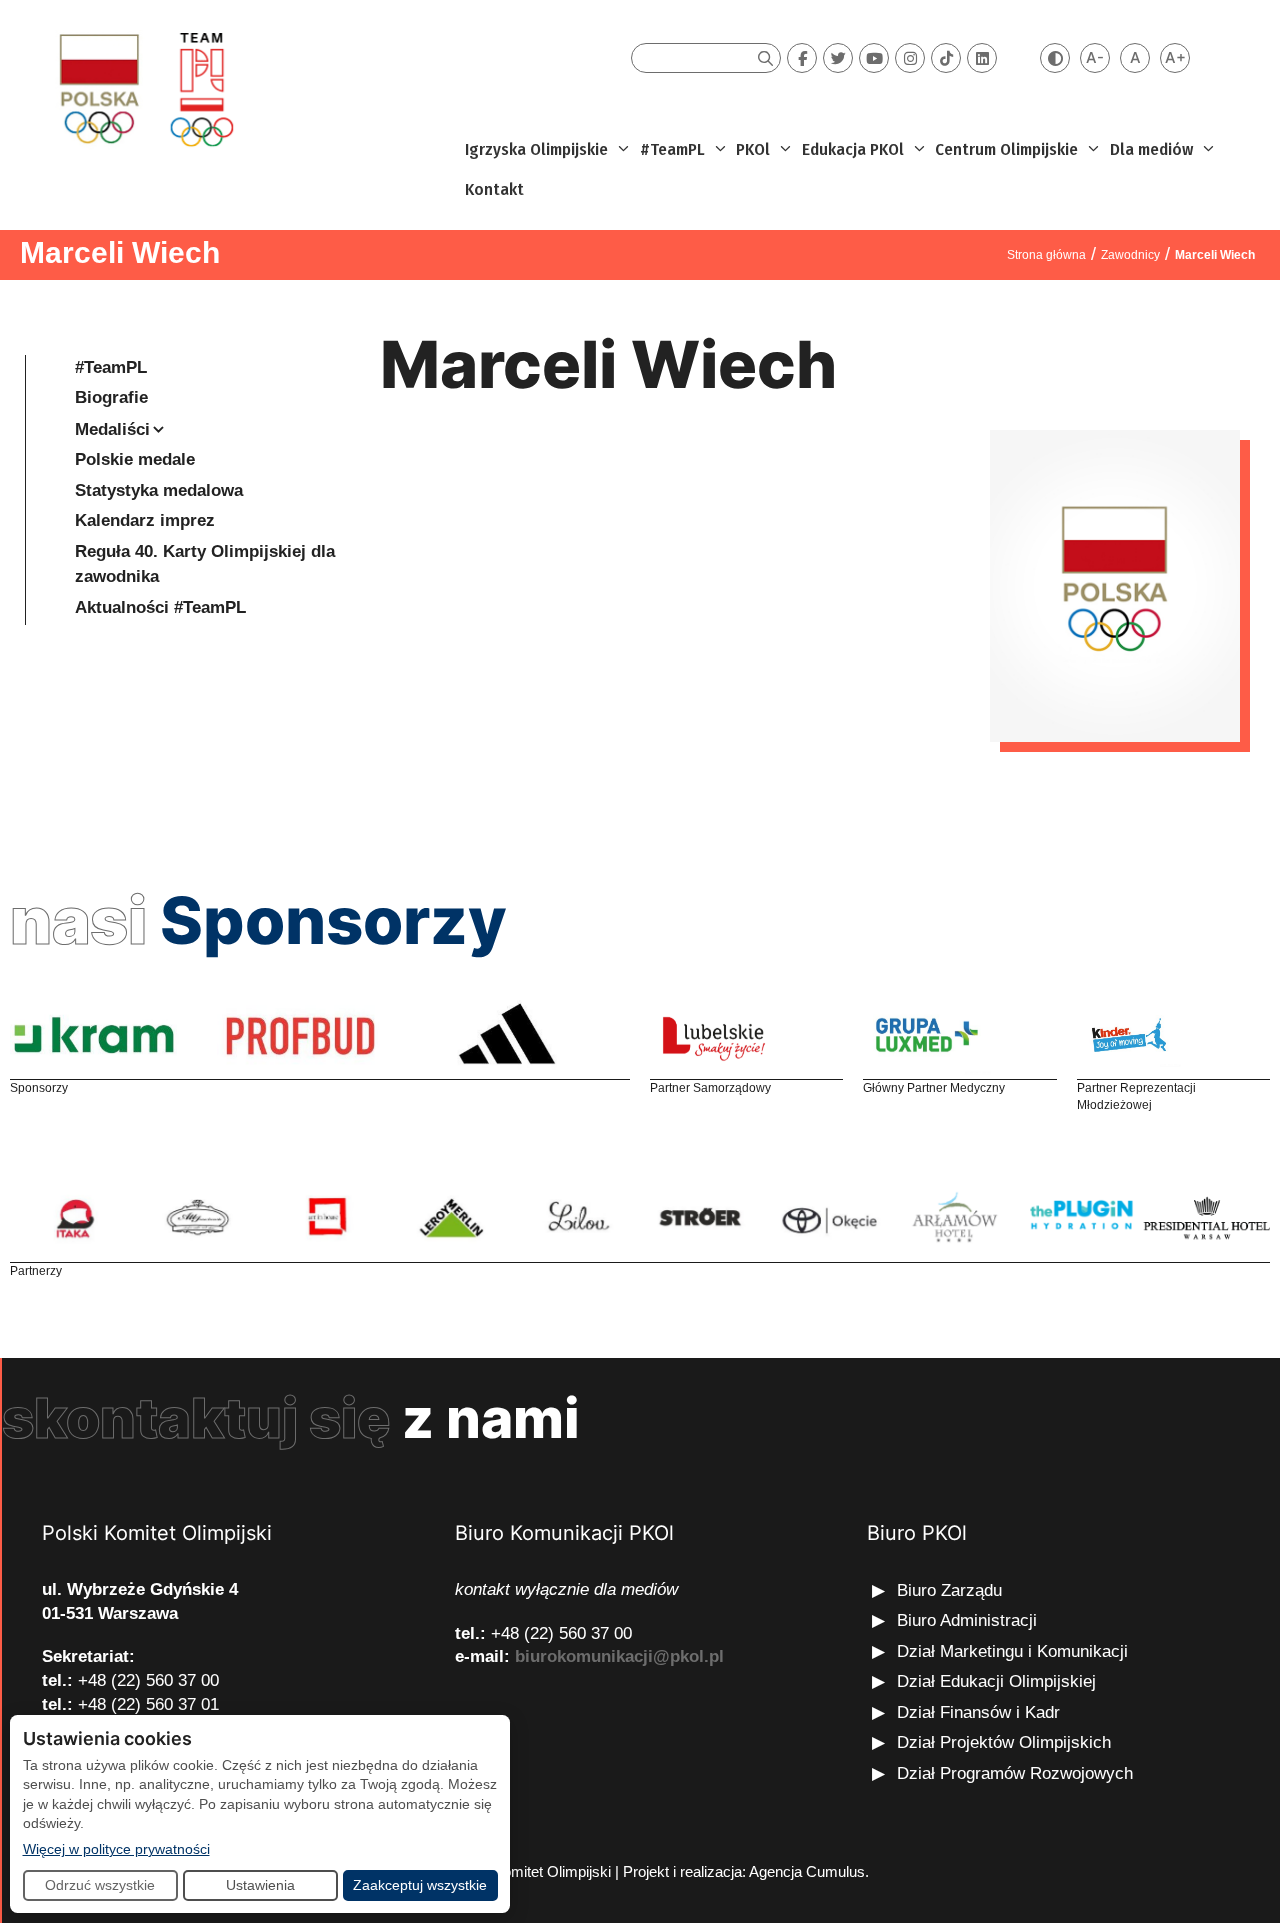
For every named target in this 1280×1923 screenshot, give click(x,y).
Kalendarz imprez (145, 520)
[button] (621, 150)
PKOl (753, 149)
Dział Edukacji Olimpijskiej (996, 1681)
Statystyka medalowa (159, 490)
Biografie (111, 397)
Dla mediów (1151, 149)
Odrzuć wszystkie (100, 1885)
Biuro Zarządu (949, 1590)
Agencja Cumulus (807, 1871)
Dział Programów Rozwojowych (1015, 1773)
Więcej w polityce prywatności (116, 1848)
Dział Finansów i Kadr (981, 1712)
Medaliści (112, 429)
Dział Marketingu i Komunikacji (1012, 1651)
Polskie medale (135, 459)
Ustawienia (260, 1885)
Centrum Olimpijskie (1006, 149)
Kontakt (494, 189)
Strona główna (1046, 255)
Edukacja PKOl (853, 149)
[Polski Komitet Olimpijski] (143, 88)
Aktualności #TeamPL (160, 607)
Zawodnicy (1130, 255)
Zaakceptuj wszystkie (420, 1885)
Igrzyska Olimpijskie (536, 149)
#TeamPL (672, 149)
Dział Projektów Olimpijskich (1004, 1742)
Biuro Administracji (967, 1620)
